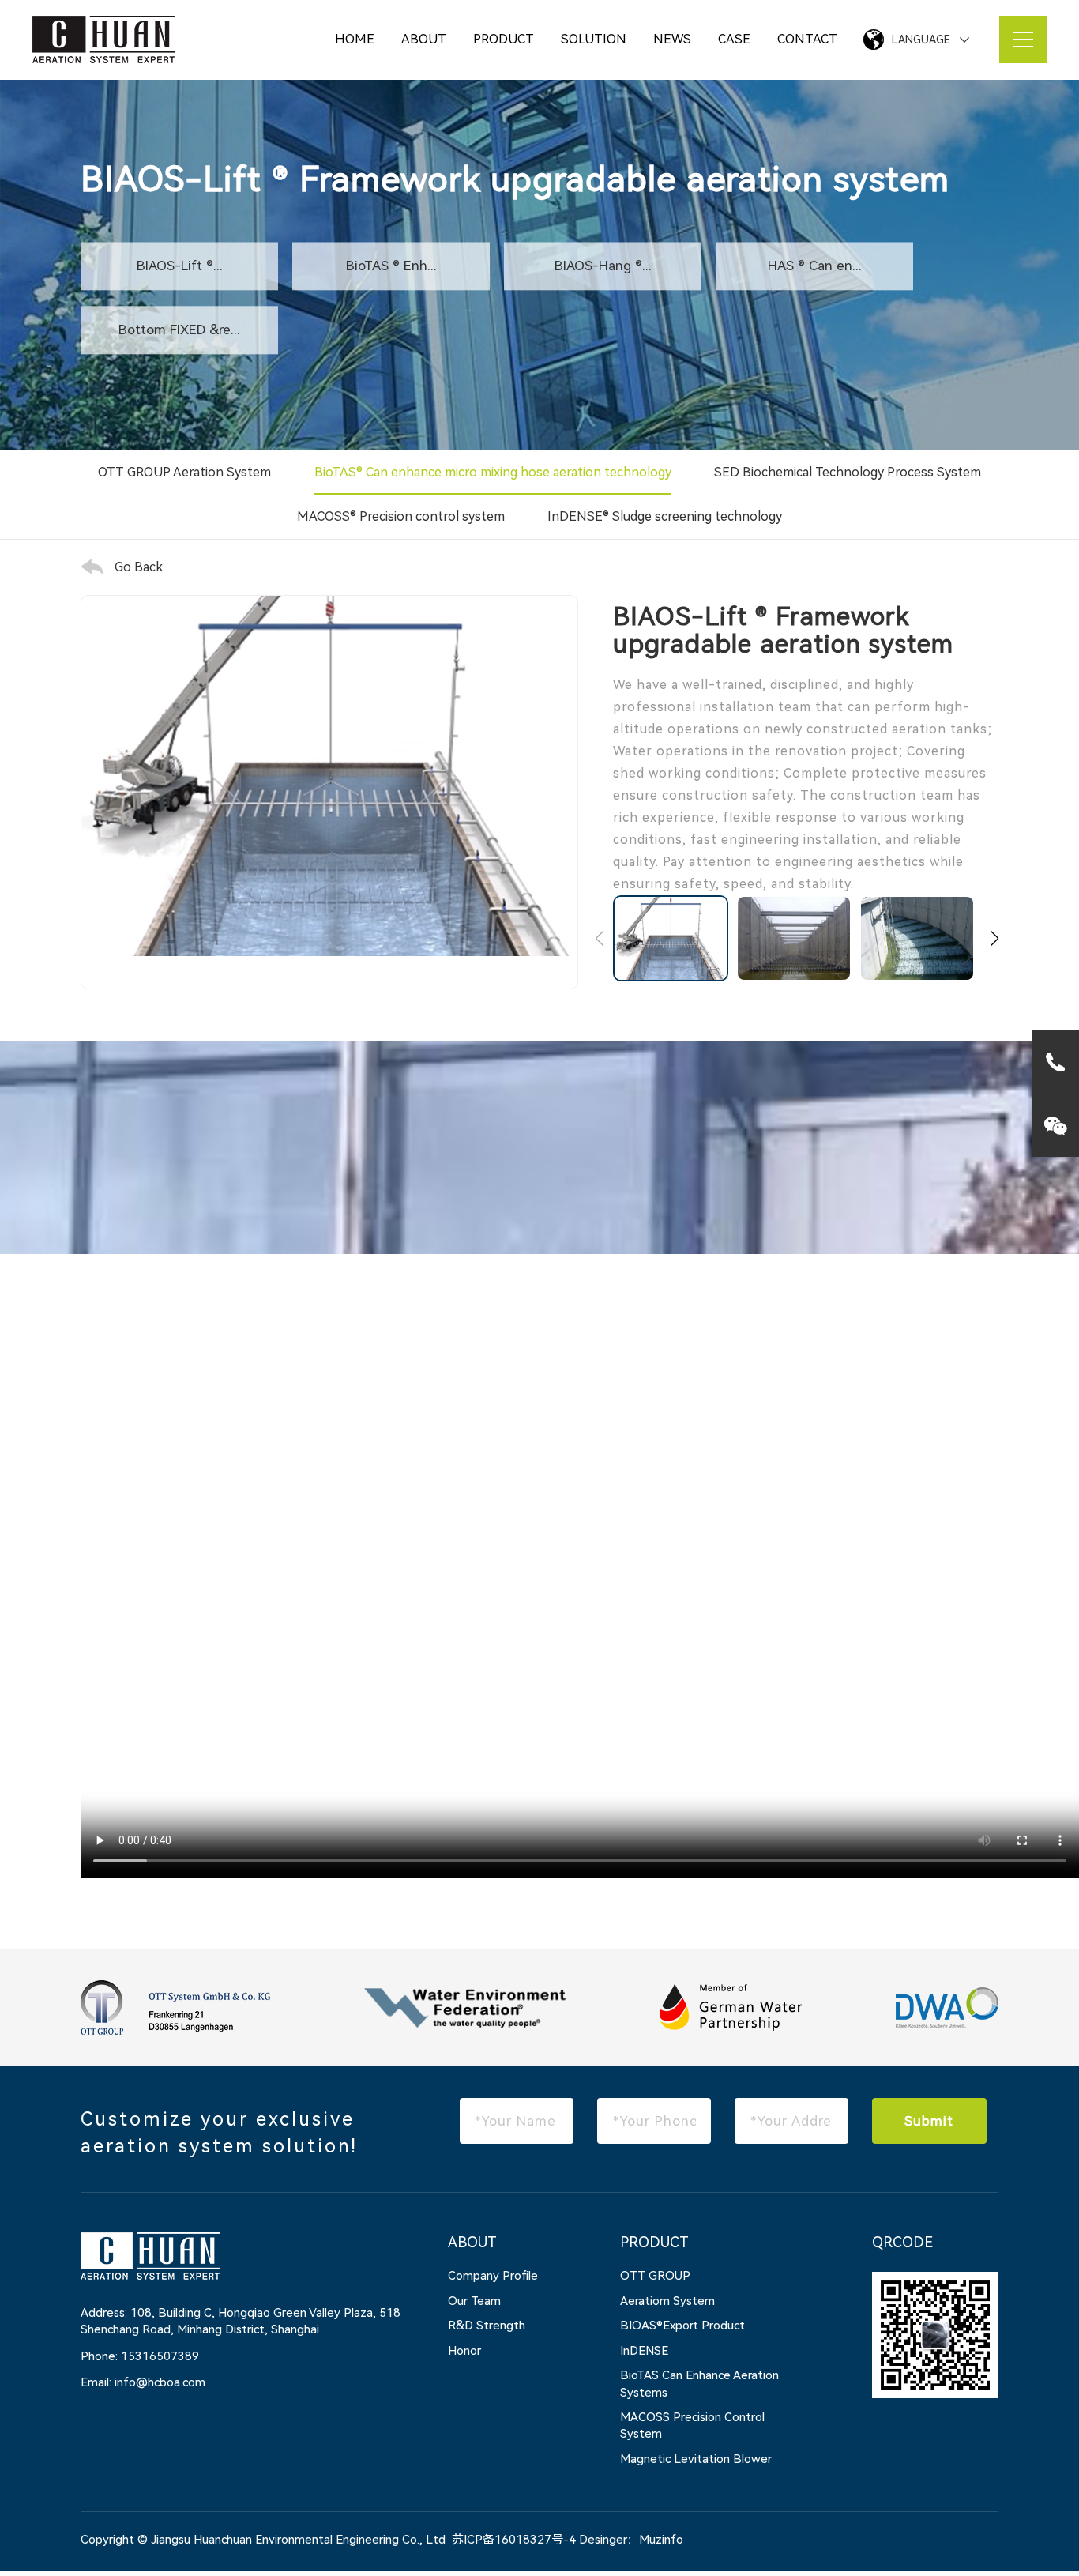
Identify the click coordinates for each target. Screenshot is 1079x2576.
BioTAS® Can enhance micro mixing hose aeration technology (493, 472)
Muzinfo (661, 2540)
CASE (734, 39)
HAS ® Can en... (815, 266)
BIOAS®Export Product (682, 2326)
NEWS (672, 39)
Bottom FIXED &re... (179, 330)
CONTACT (807, 39)
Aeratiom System (667, 2301)
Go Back (139, 567)
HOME (355, 39)
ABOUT (424, 39)
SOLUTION (594, 39)
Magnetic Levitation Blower (696, 2459)
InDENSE (644, 2351)
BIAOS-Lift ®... (180, 266)
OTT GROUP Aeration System (184, 472)
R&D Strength (487, 2326)
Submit (929, 2121)
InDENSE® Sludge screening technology (665, 516)
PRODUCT (504, 39)
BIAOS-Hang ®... (603, 266)
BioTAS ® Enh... (391, 266)
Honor (464, 2351)
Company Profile (493, 2276)
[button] (994, 939)
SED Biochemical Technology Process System (848, 472)
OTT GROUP (655, 2276)
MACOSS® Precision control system (401, 516)
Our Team (474, 2301)
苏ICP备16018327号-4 (514, 2540)
